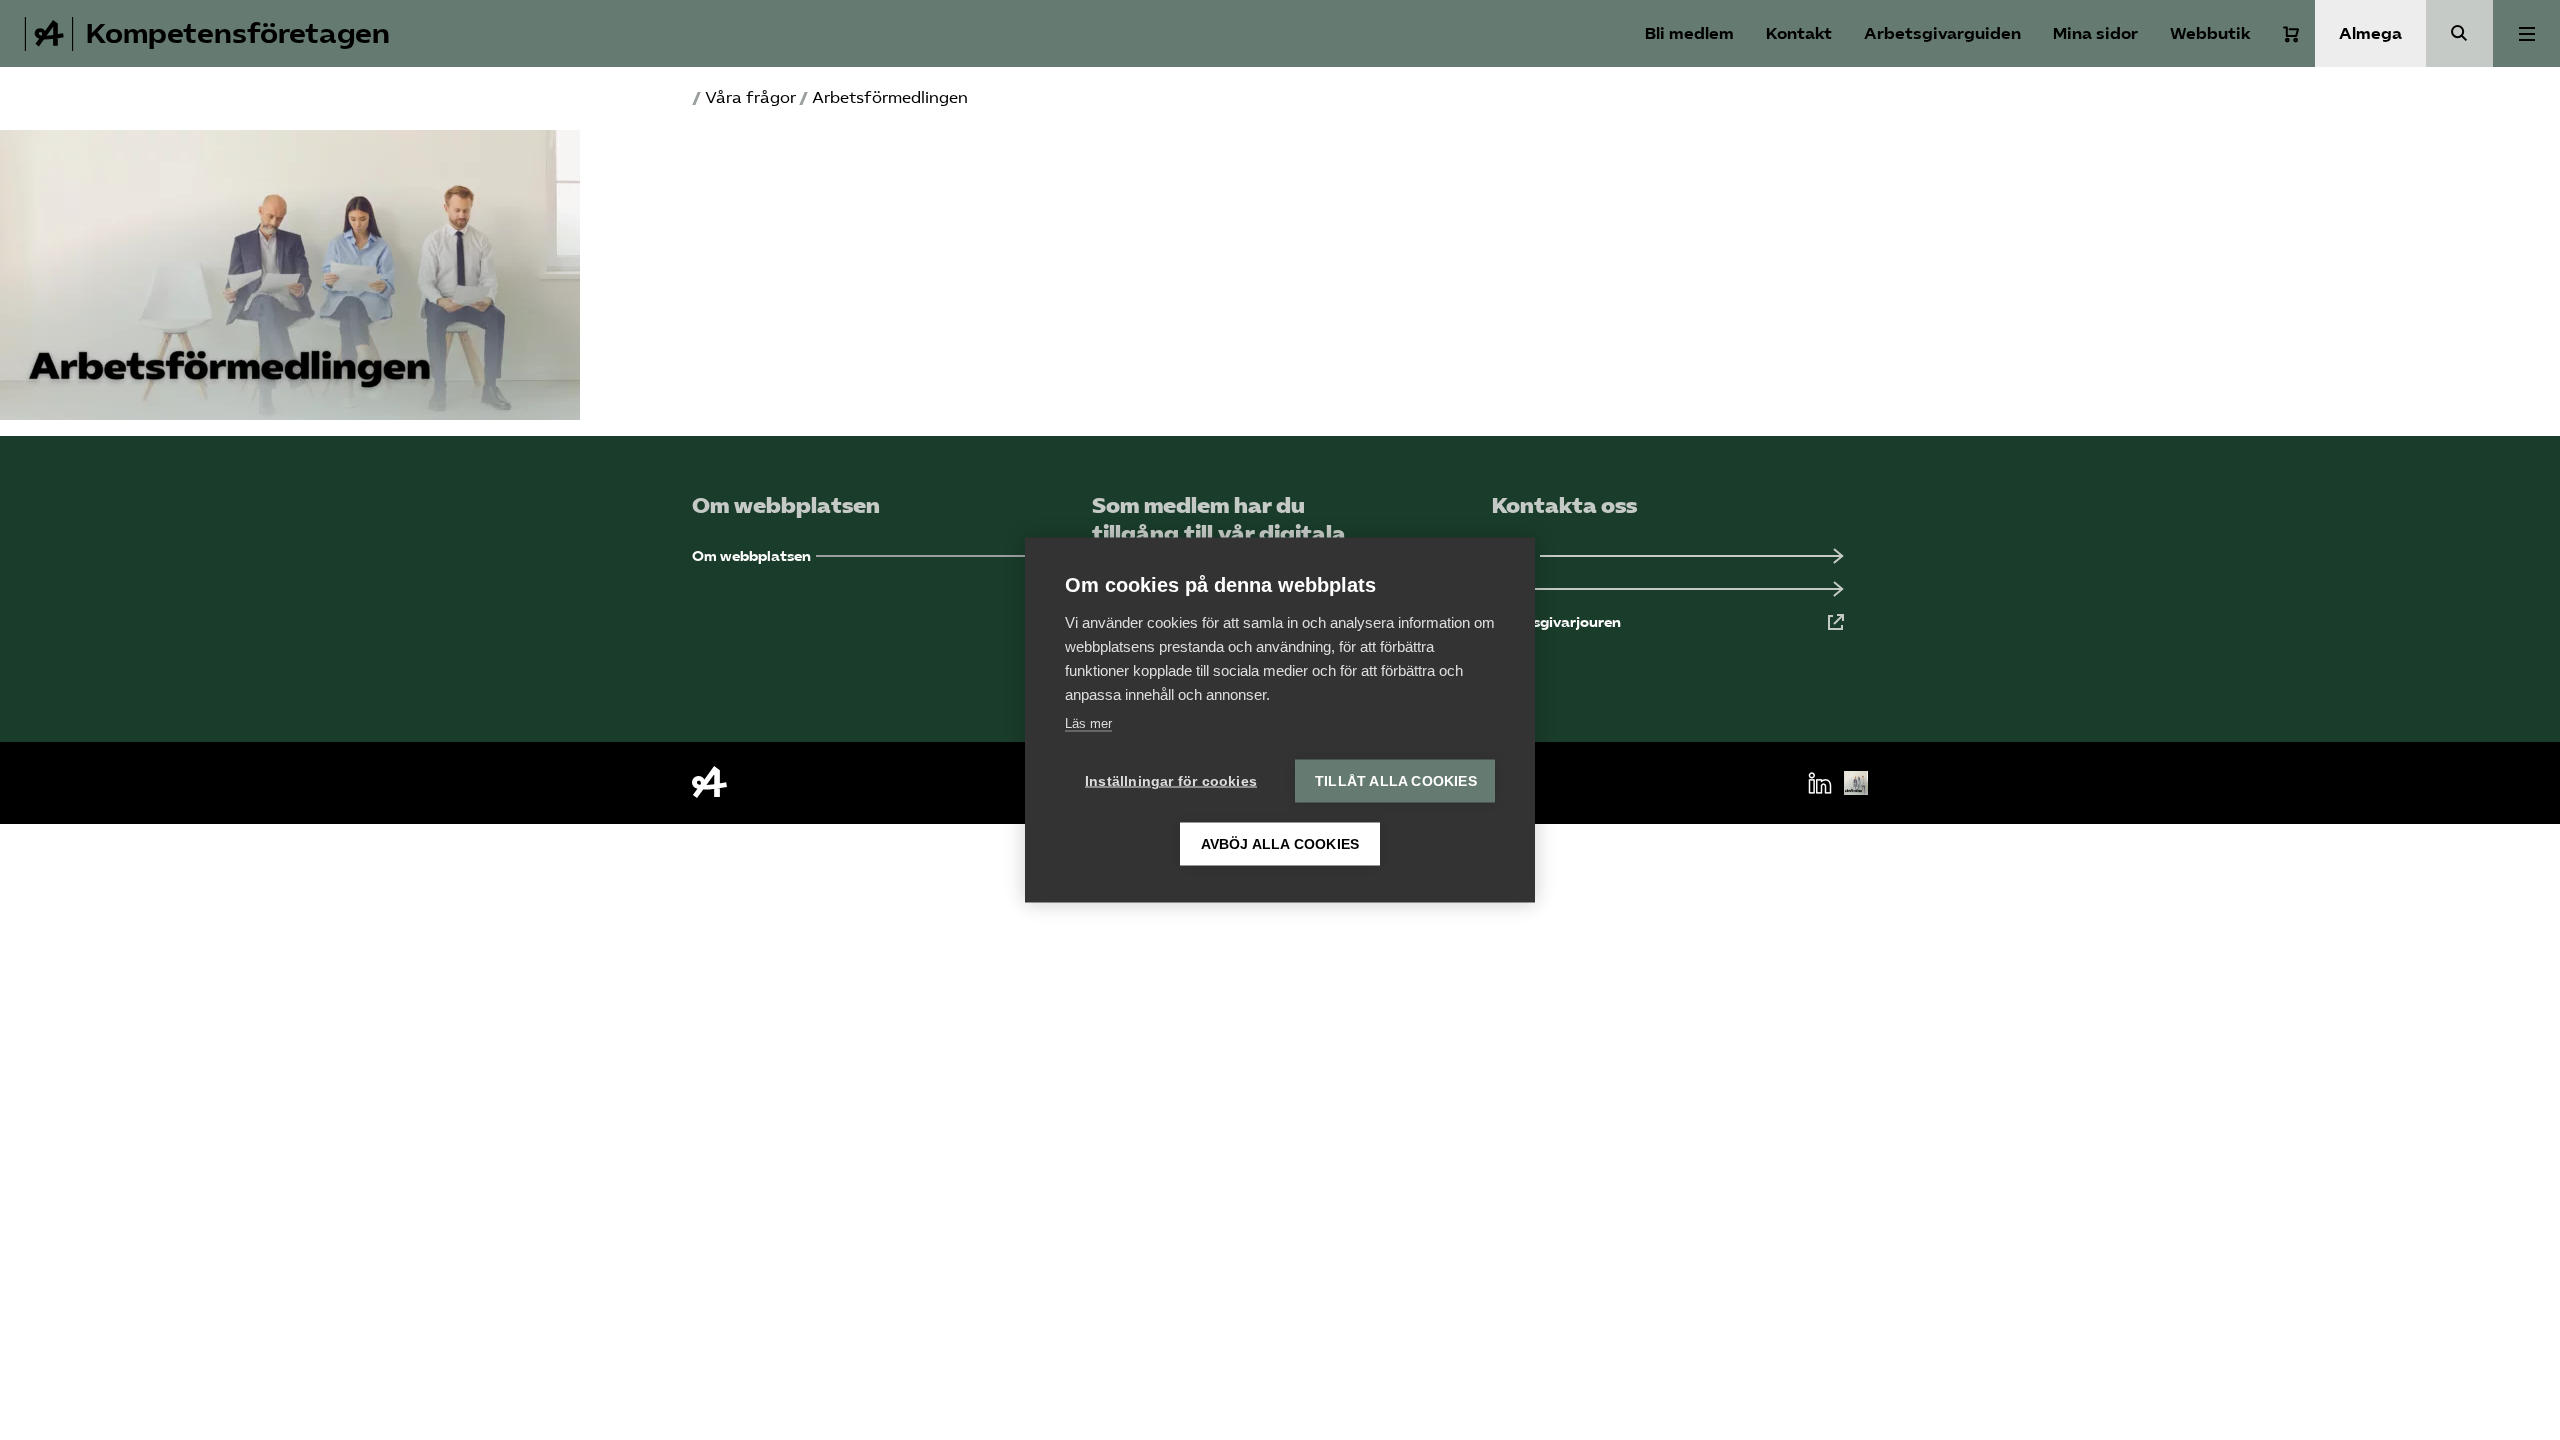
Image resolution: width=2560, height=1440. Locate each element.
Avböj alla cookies (1280, 844)
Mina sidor (2095, 33)
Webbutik (2210, 33)
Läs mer (1088, 723)
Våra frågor (750, 97)
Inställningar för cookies (1171, 781)
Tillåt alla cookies (1396, 781)
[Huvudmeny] (2526, 33)
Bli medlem (1689, 33)
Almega (2370, 33)
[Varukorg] (2291, 34)
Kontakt (1799, 33)
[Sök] (2459, 33)
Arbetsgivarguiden (1942, 33)
